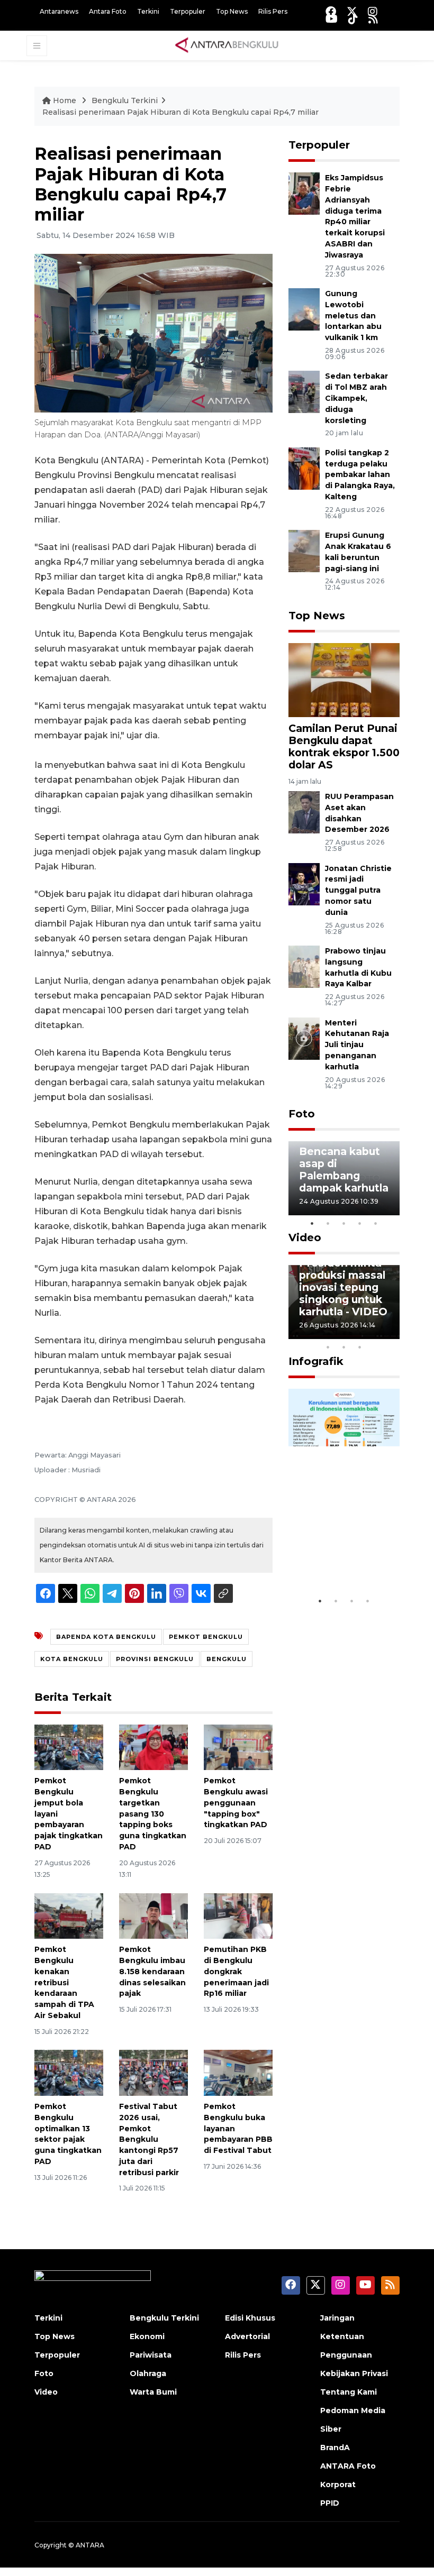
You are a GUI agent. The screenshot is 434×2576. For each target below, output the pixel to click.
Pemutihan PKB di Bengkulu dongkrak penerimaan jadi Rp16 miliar (236, 1971)
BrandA (335, 2447)
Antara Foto (108, 11)
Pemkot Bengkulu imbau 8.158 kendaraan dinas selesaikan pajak (152, 1971)
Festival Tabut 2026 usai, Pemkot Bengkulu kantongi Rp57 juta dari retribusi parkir (149, 2139)
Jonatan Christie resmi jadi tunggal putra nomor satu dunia (358, 890)
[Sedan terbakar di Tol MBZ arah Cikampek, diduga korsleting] (304, 392)
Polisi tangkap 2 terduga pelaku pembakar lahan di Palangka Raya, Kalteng (360, 475)
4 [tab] (360, 1223)
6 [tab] (376, 1333)
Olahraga (148, 2373)
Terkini (148, 11)
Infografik (316, 1361)
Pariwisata (151, 2355)
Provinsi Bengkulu (155, 1659)
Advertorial (247, 2336)
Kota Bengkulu (72, 1659)
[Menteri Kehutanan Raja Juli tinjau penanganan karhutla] (304, 1038)
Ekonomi (147, 2336)
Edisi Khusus (250, 2318)
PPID (330, 2503)
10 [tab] (360, 1347)
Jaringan (337, 2318)
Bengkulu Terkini (125, 100)
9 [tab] (344, 1347)
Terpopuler (188, 11)
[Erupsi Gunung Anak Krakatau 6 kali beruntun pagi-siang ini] (304, 550)
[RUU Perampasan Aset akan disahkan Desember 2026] (304, 812)
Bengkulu (227, 1659)
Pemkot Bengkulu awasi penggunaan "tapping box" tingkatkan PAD (236, 1803)
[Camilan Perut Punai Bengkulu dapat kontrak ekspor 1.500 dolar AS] (344, 679)
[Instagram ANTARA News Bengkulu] (373, 11)
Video (305, 1237)
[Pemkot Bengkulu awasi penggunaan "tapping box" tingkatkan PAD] (238, 1747)
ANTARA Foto (348, 2466)
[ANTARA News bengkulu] (227, 45)
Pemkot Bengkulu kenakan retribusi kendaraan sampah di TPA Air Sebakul (64, 1982)
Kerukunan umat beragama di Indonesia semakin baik (343, 1547)
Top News (232, 11)
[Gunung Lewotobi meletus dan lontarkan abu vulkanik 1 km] (304, 309)
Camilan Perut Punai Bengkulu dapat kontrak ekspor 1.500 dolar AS (344, 746)
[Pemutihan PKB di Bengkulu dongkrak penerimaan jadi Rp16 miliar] (238, 1915)
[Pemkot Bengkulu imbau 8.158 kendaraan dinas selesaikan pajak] (153, 1915)
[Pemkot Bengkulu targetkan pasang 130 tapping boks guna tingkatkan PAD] (153, 1747)
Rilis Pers (273, 11)
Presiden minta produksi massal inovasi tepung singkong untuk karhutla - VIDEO (343, 1287)
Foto (302, 1114)
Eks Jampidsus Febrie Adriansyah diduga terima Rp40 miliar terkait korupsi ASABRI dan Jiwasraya (355, 216)
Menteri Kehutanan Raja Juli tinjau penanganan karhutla (357, 1045)
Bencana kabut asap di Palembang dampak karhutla (344, 1170)
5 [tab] (376, 1223)
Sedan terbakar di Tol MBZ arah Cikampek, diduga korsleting (356, 398)
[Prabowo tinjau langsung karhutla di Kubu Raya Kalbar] (304, 966)
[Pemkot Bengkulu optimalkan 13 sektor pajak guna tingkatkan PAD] (69, 2072)
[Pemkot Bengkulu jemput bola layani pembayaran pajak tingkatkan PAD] (69, 1747)
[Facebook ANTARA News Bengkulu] (331, 11)
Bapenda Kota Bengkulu (106, 1637)
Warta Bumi (153, 2392)
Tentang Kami (349, 2392)
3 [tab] (344, 1223)
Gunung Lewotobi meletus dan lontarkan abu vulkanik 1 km (353, 315)
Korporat (338, 2485)
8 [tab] (328, 1347)
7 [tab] (392, 1333)
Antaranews (59, 11)
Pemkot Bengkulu (206, 1637)
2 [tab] (328, 1223)
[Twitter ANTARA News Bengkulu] (352, 11)
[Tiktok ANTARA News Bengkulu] (353, 19)
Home (65, 100)
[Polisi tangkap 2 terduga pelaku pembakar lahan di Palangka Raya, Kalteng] (304, 468)
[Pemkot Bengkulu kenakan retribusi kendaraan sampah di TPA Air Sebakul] (69, 1915)
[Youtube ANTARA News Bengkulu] (332, 19)
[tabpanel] (344, 1178)
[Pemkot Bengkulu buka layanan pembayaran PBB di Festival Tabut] (238, 2072)
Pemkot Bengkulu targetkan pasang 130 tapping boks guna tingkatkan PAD (153, 1814)
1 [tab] (312, 1223)
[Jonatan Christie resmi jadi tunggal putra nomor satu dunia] (304, 883)
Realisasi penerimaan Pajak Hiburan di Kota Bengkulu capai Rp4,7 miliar (180, 112)
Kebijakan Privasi (354, 2373)
